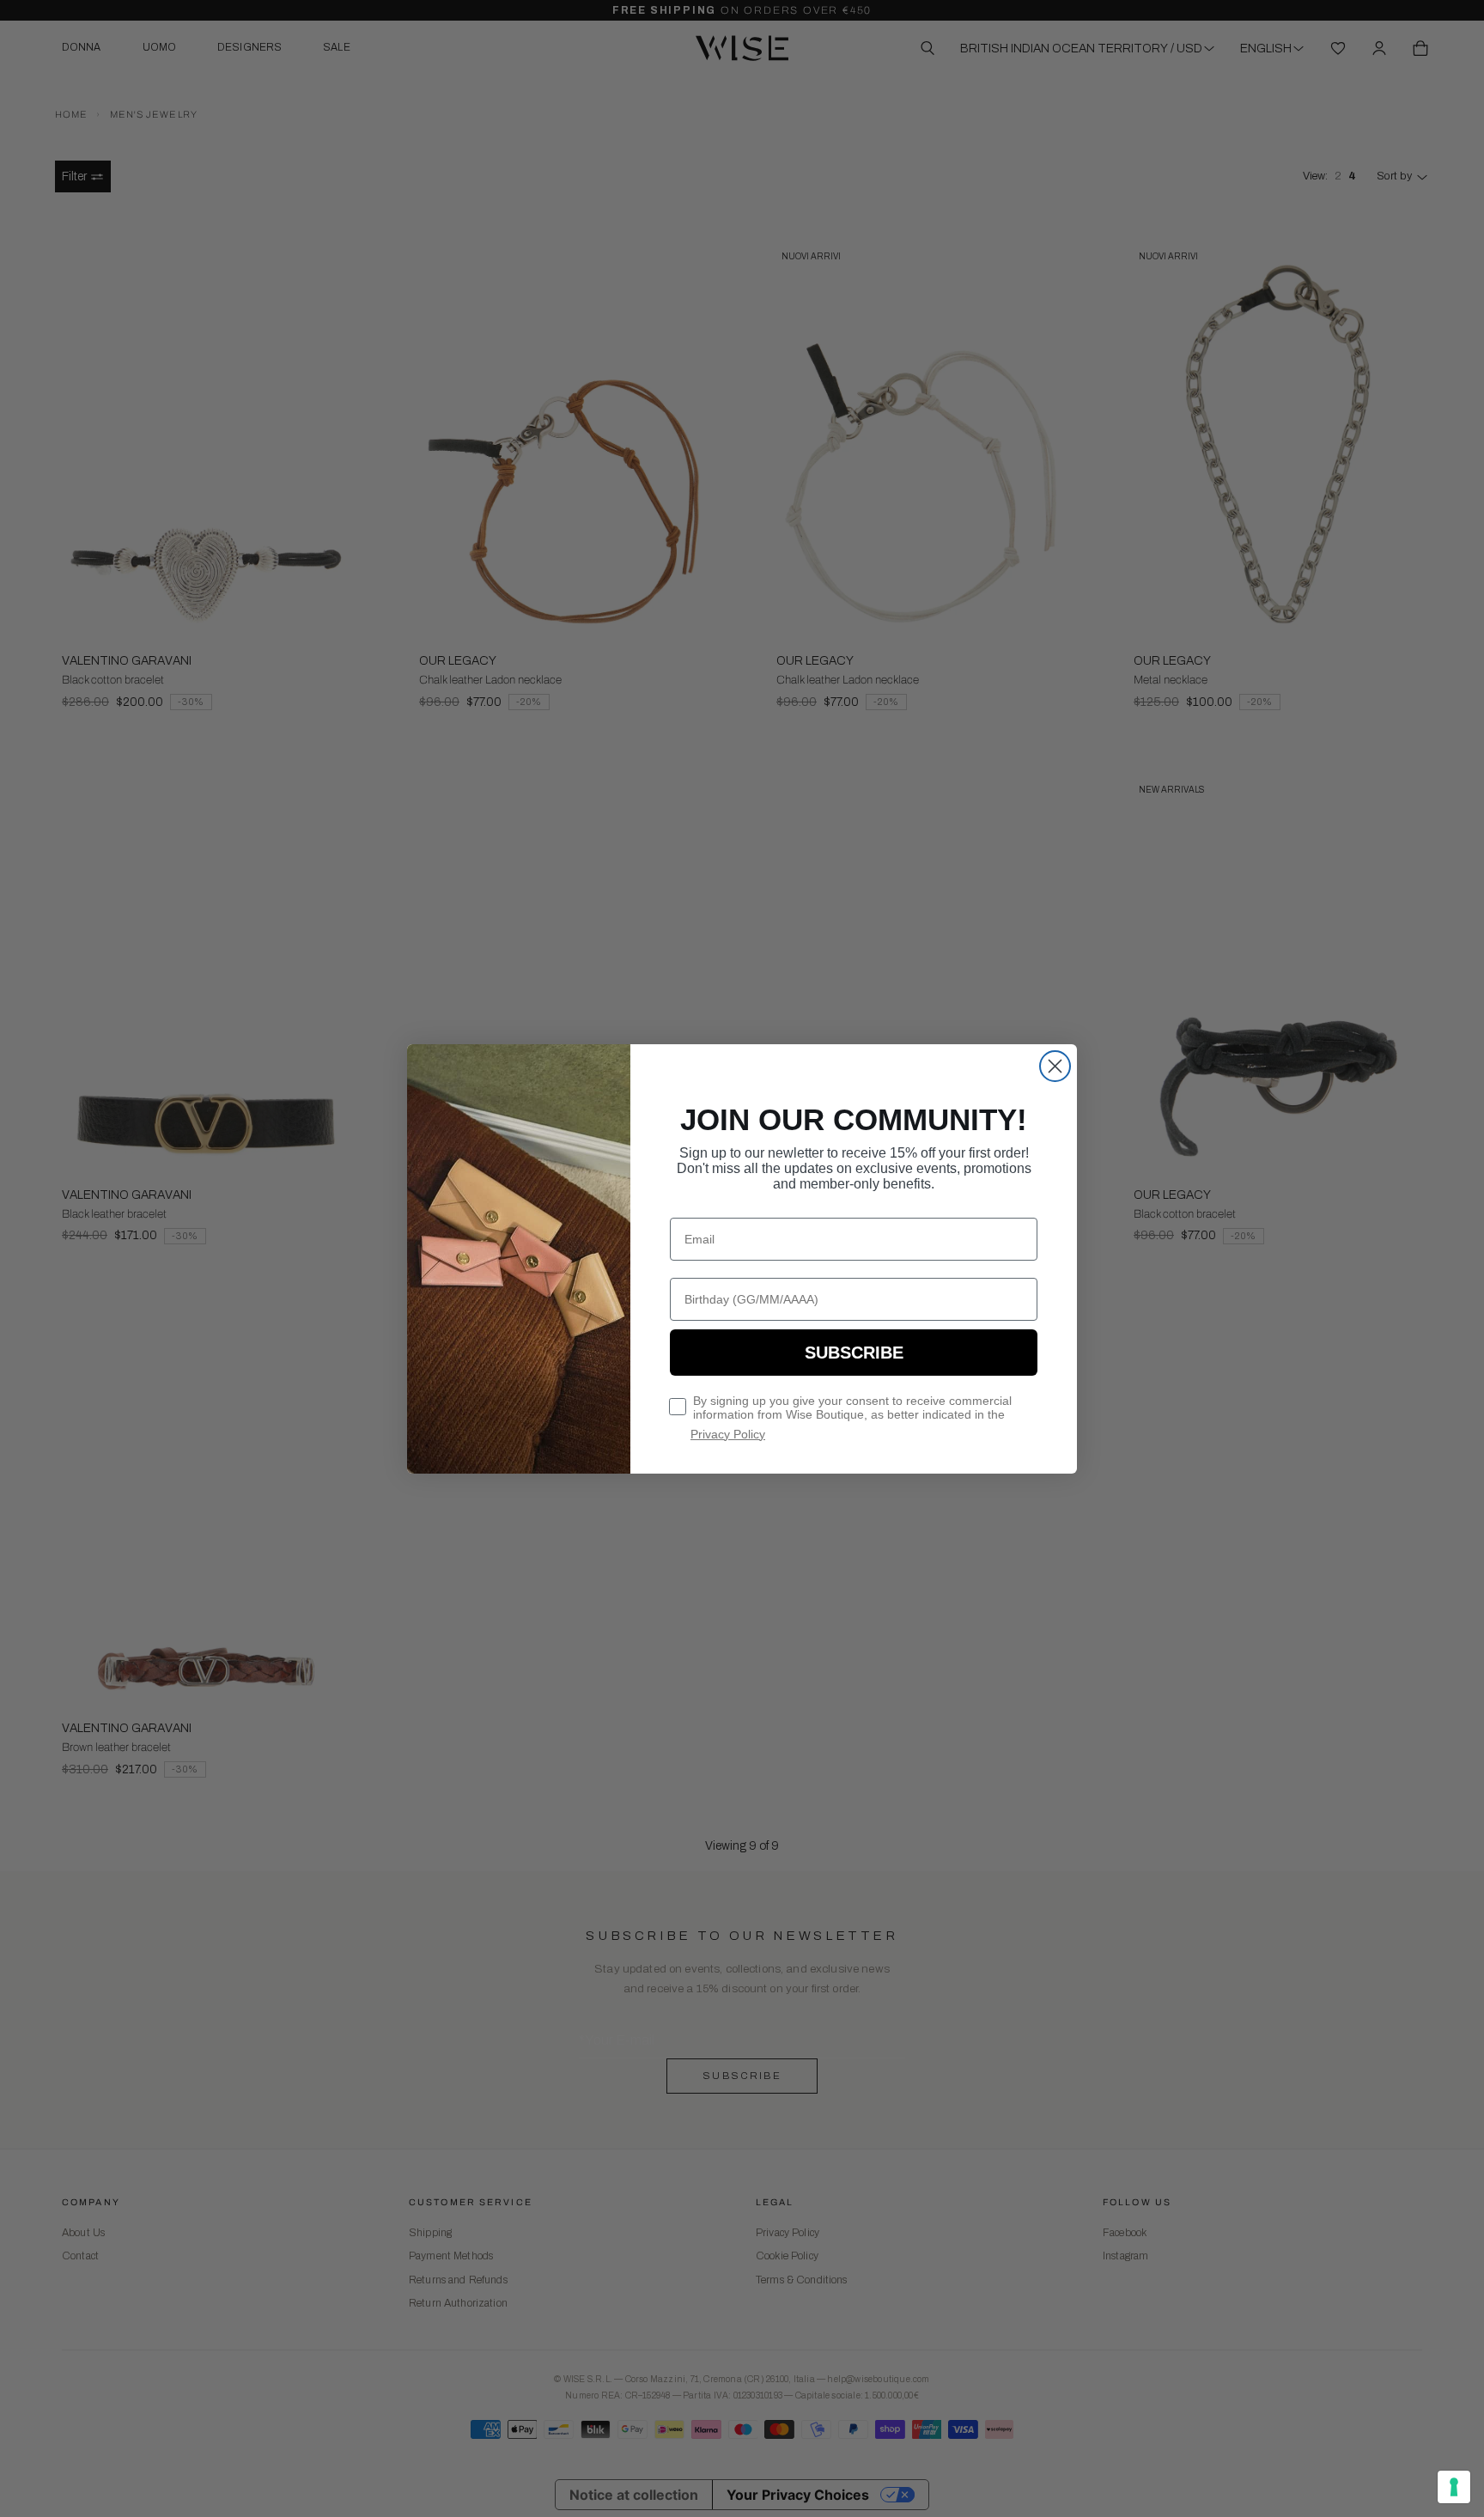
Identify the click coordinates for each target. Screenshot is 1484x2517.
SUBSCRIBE (854, 1353)
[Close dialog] (1055, 1066)
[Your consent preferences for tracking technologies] (1454, 2487)
